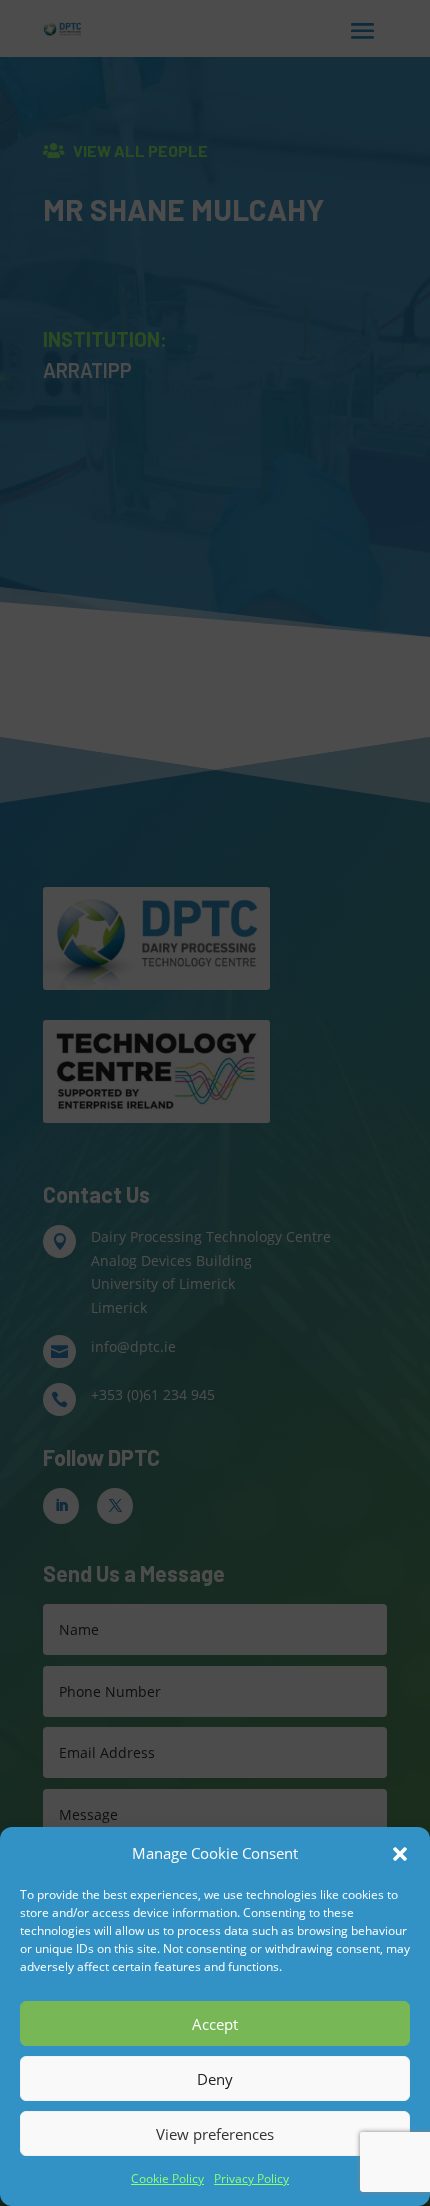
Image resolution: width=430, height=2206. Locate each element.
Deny (215, 2079)
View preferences (215, 2134)
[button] (400, 1854)
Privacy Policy (251, 2178)
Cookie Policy (167, 2178)
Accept (215, 2024)
